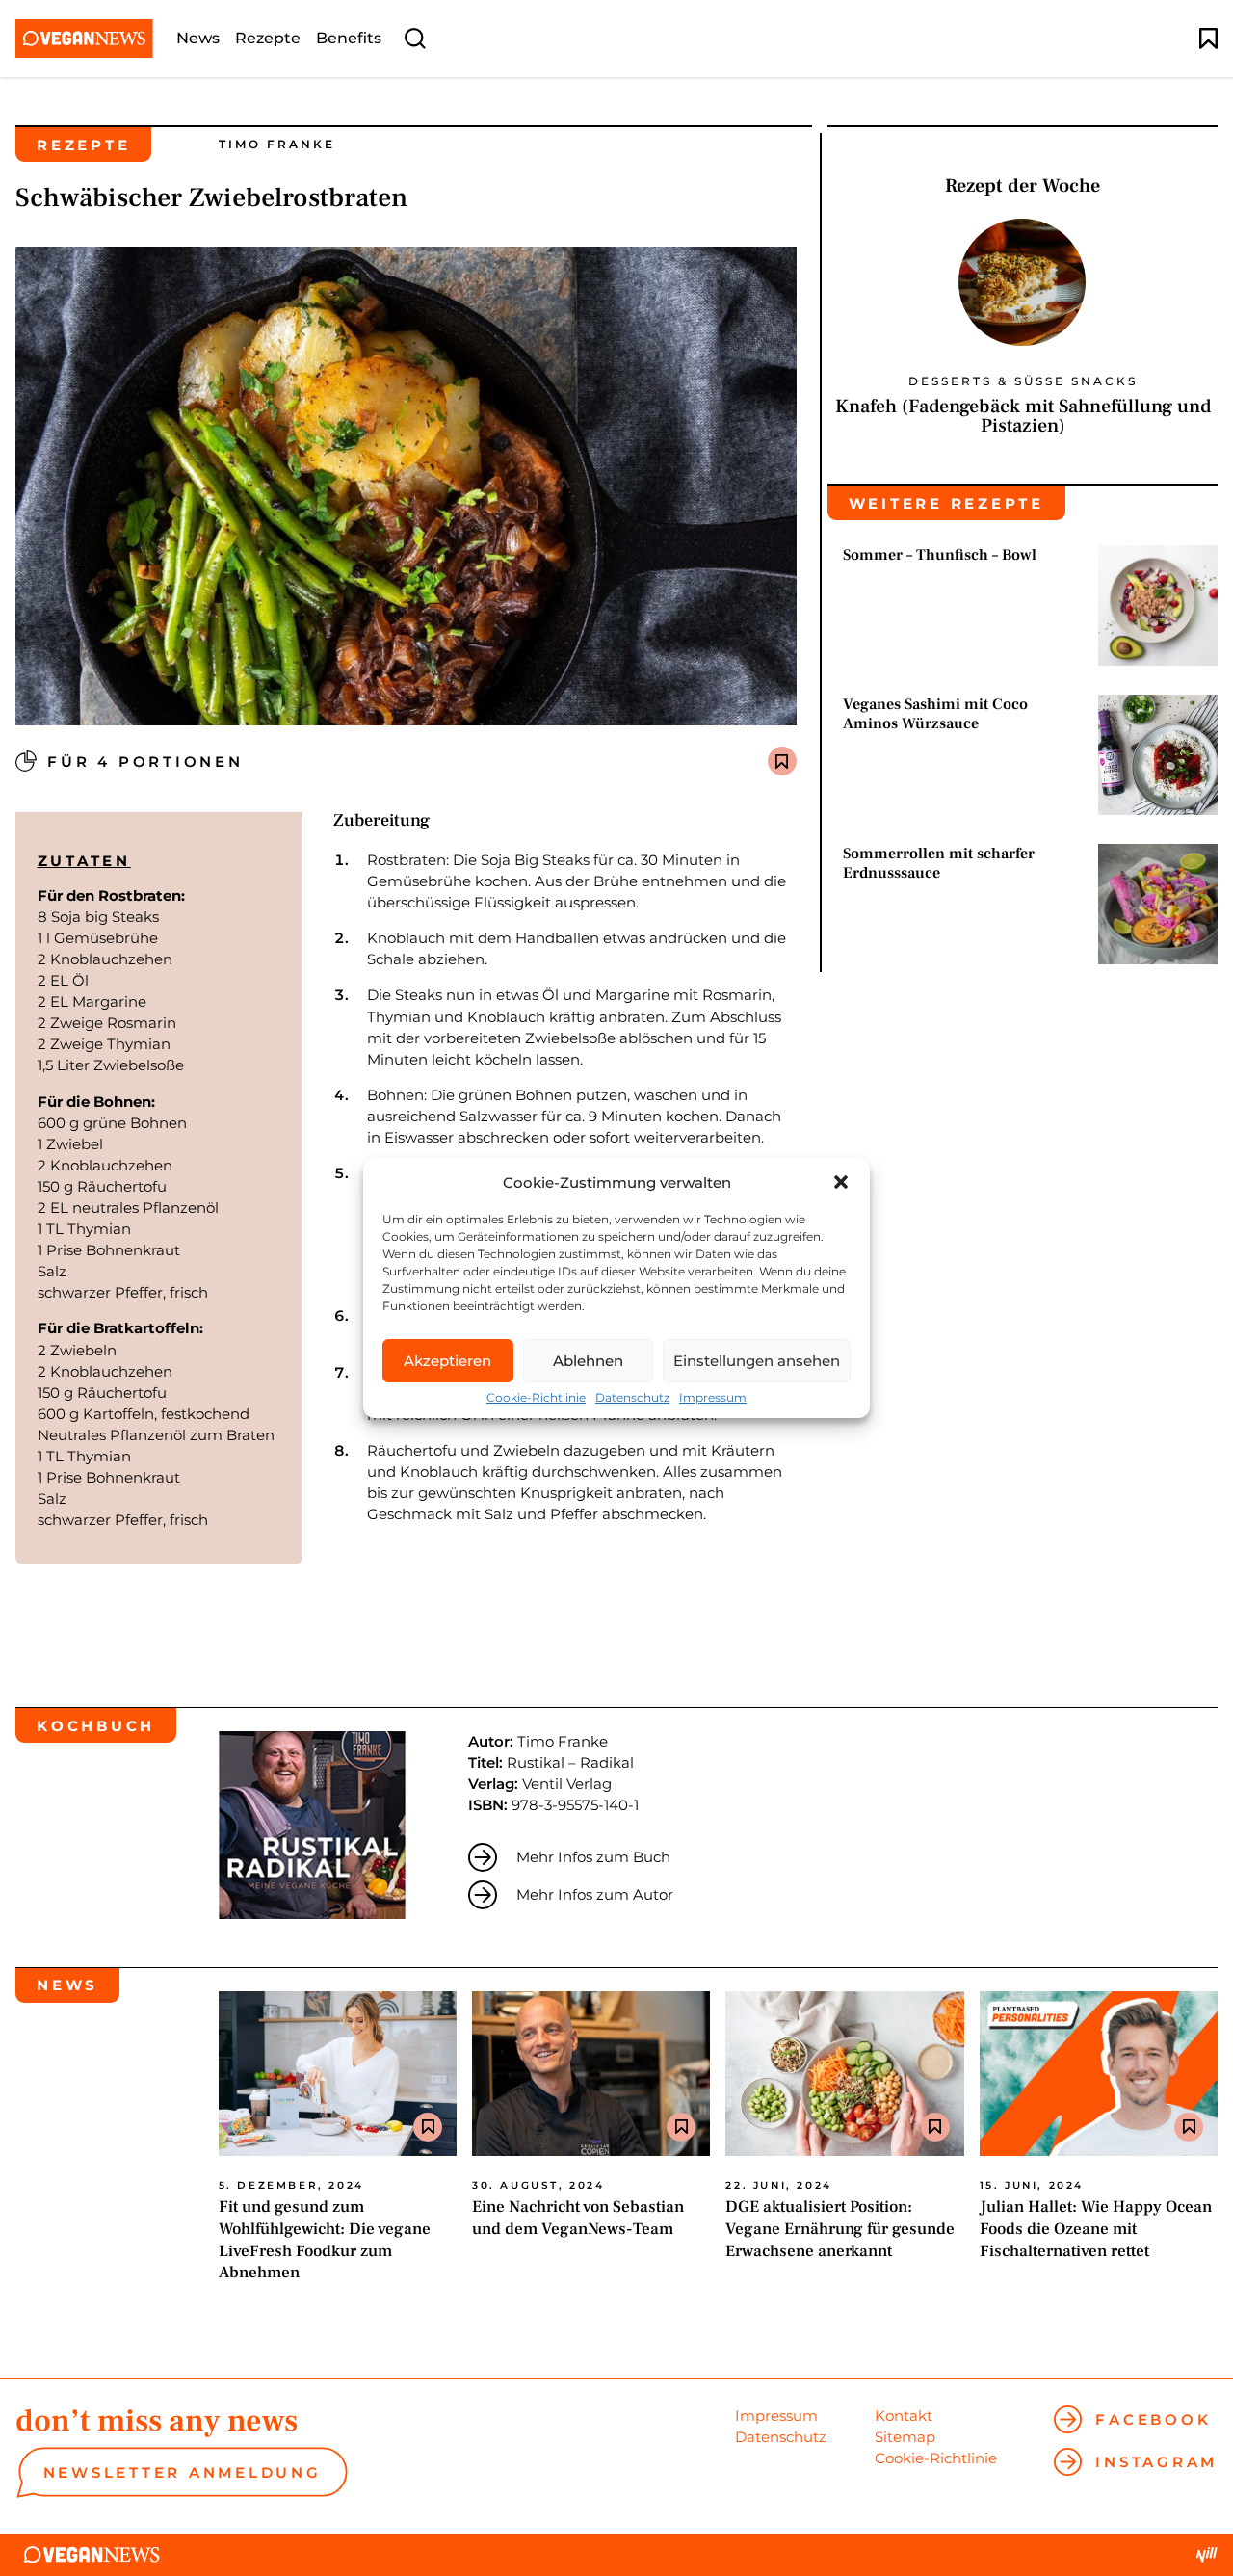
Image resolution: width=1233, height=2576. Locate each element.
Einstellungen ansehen (757, 1361)
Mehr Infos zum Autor (595, 1894)
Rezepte (268, 39)
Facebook (1153, 2419)
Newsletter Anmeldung (183, 2472)
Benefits (349, 39)
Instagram (1156, 2462)
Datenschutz (632, 1398)
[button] (841, 1182)
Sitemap (905, 2437)
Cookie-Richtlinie (536, 1398)
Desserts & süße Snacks (1023, 381)
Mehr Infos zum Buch (593, 1857)
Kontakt (904, 2416)
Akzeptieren (447, 1361)
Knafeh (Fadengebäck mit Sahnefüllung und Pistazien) (1023, 416)
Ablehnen (588, 1361)
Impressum (713, 1398)
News (198, 39)
